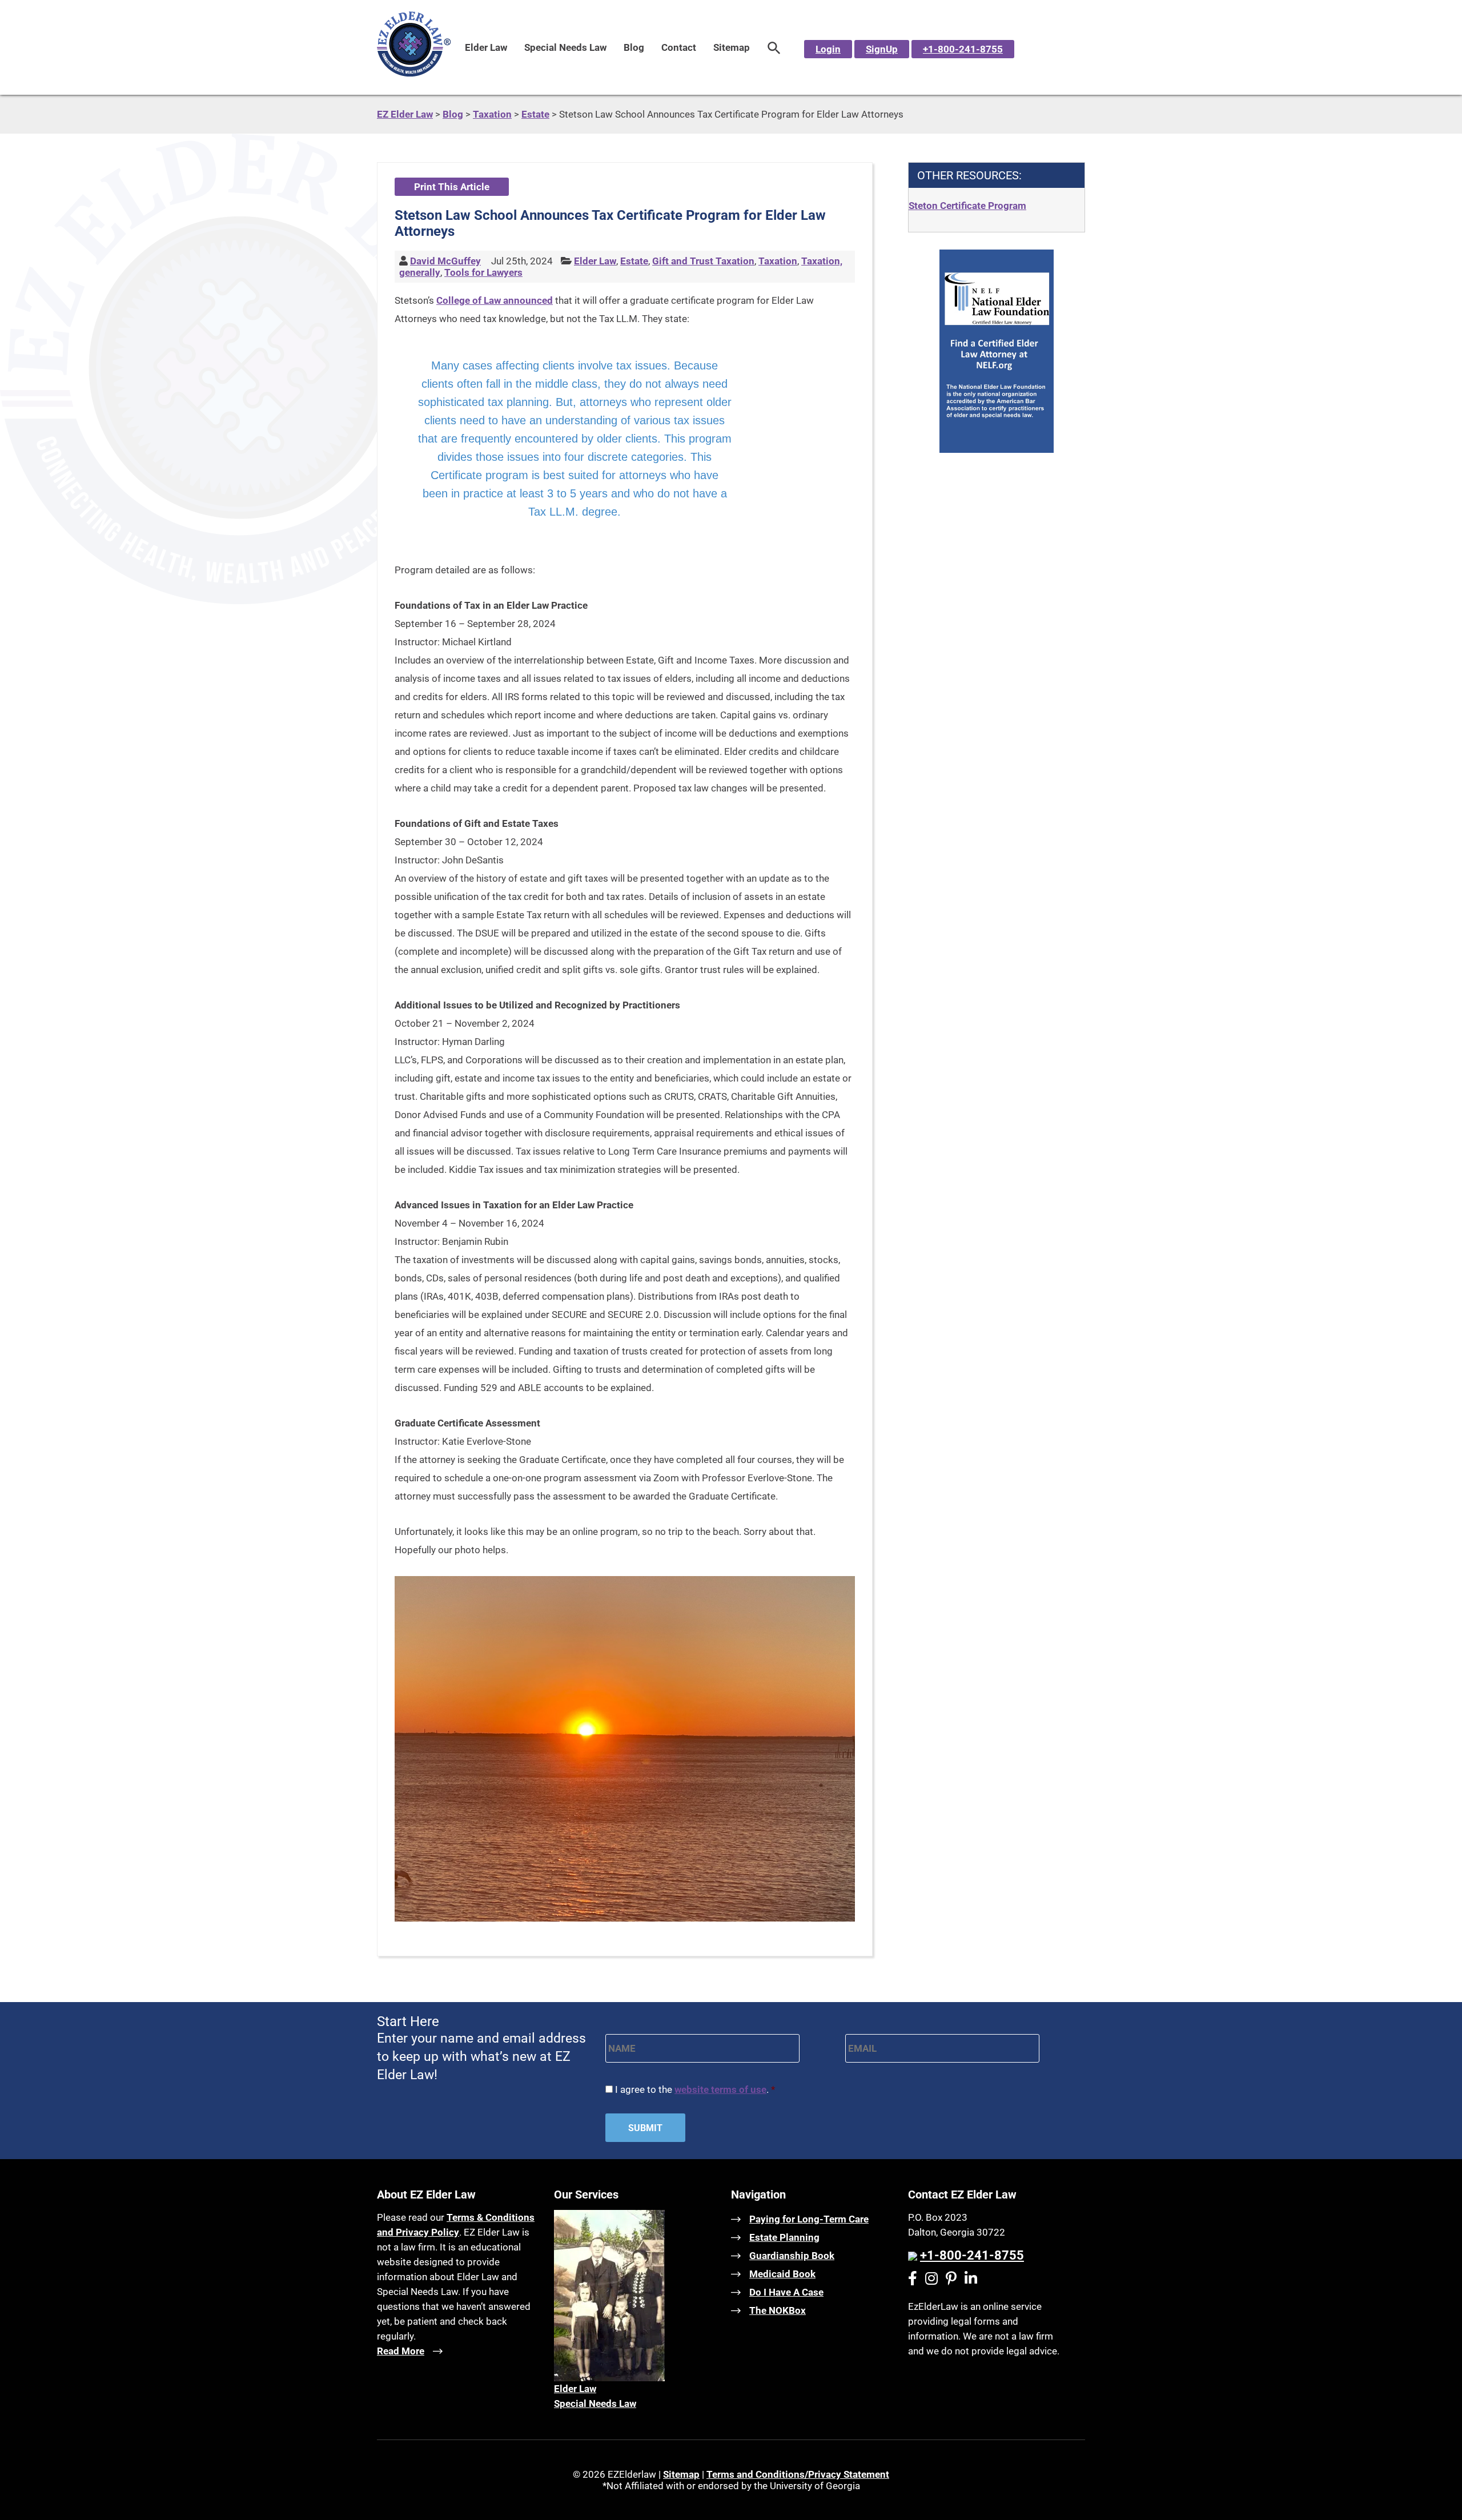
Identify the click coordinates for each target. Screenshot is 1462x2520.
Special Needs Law (565, 47)
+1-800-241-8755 (963, 49)
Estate (634, 261)
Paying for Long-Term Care (809, 2219)
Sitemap (732, 47)
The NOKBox (778, 2310)
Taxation (778, 261)
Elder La (572, 2389)
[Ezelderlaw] (414, 73)
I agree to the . (695, 2089)
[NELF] (997, 449)
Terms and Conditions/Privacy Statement (798, 2474)
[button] (774, 47)
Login (828, 49)
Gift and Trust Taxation (703, 261)
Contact (679, 47)
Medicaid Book (782, 2274)
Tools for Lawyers (483, 272)
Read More (401, 2351)
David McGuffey (445, 261)
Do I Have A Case (786, 2292)
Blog (634, 47)
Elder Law (486, 47)
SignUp (882, 49)
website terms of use (720, 2089)
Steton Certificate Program (967, 206)
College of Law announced (495, 300)
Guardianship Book (792, 2256)
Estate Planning (784, 2237)
